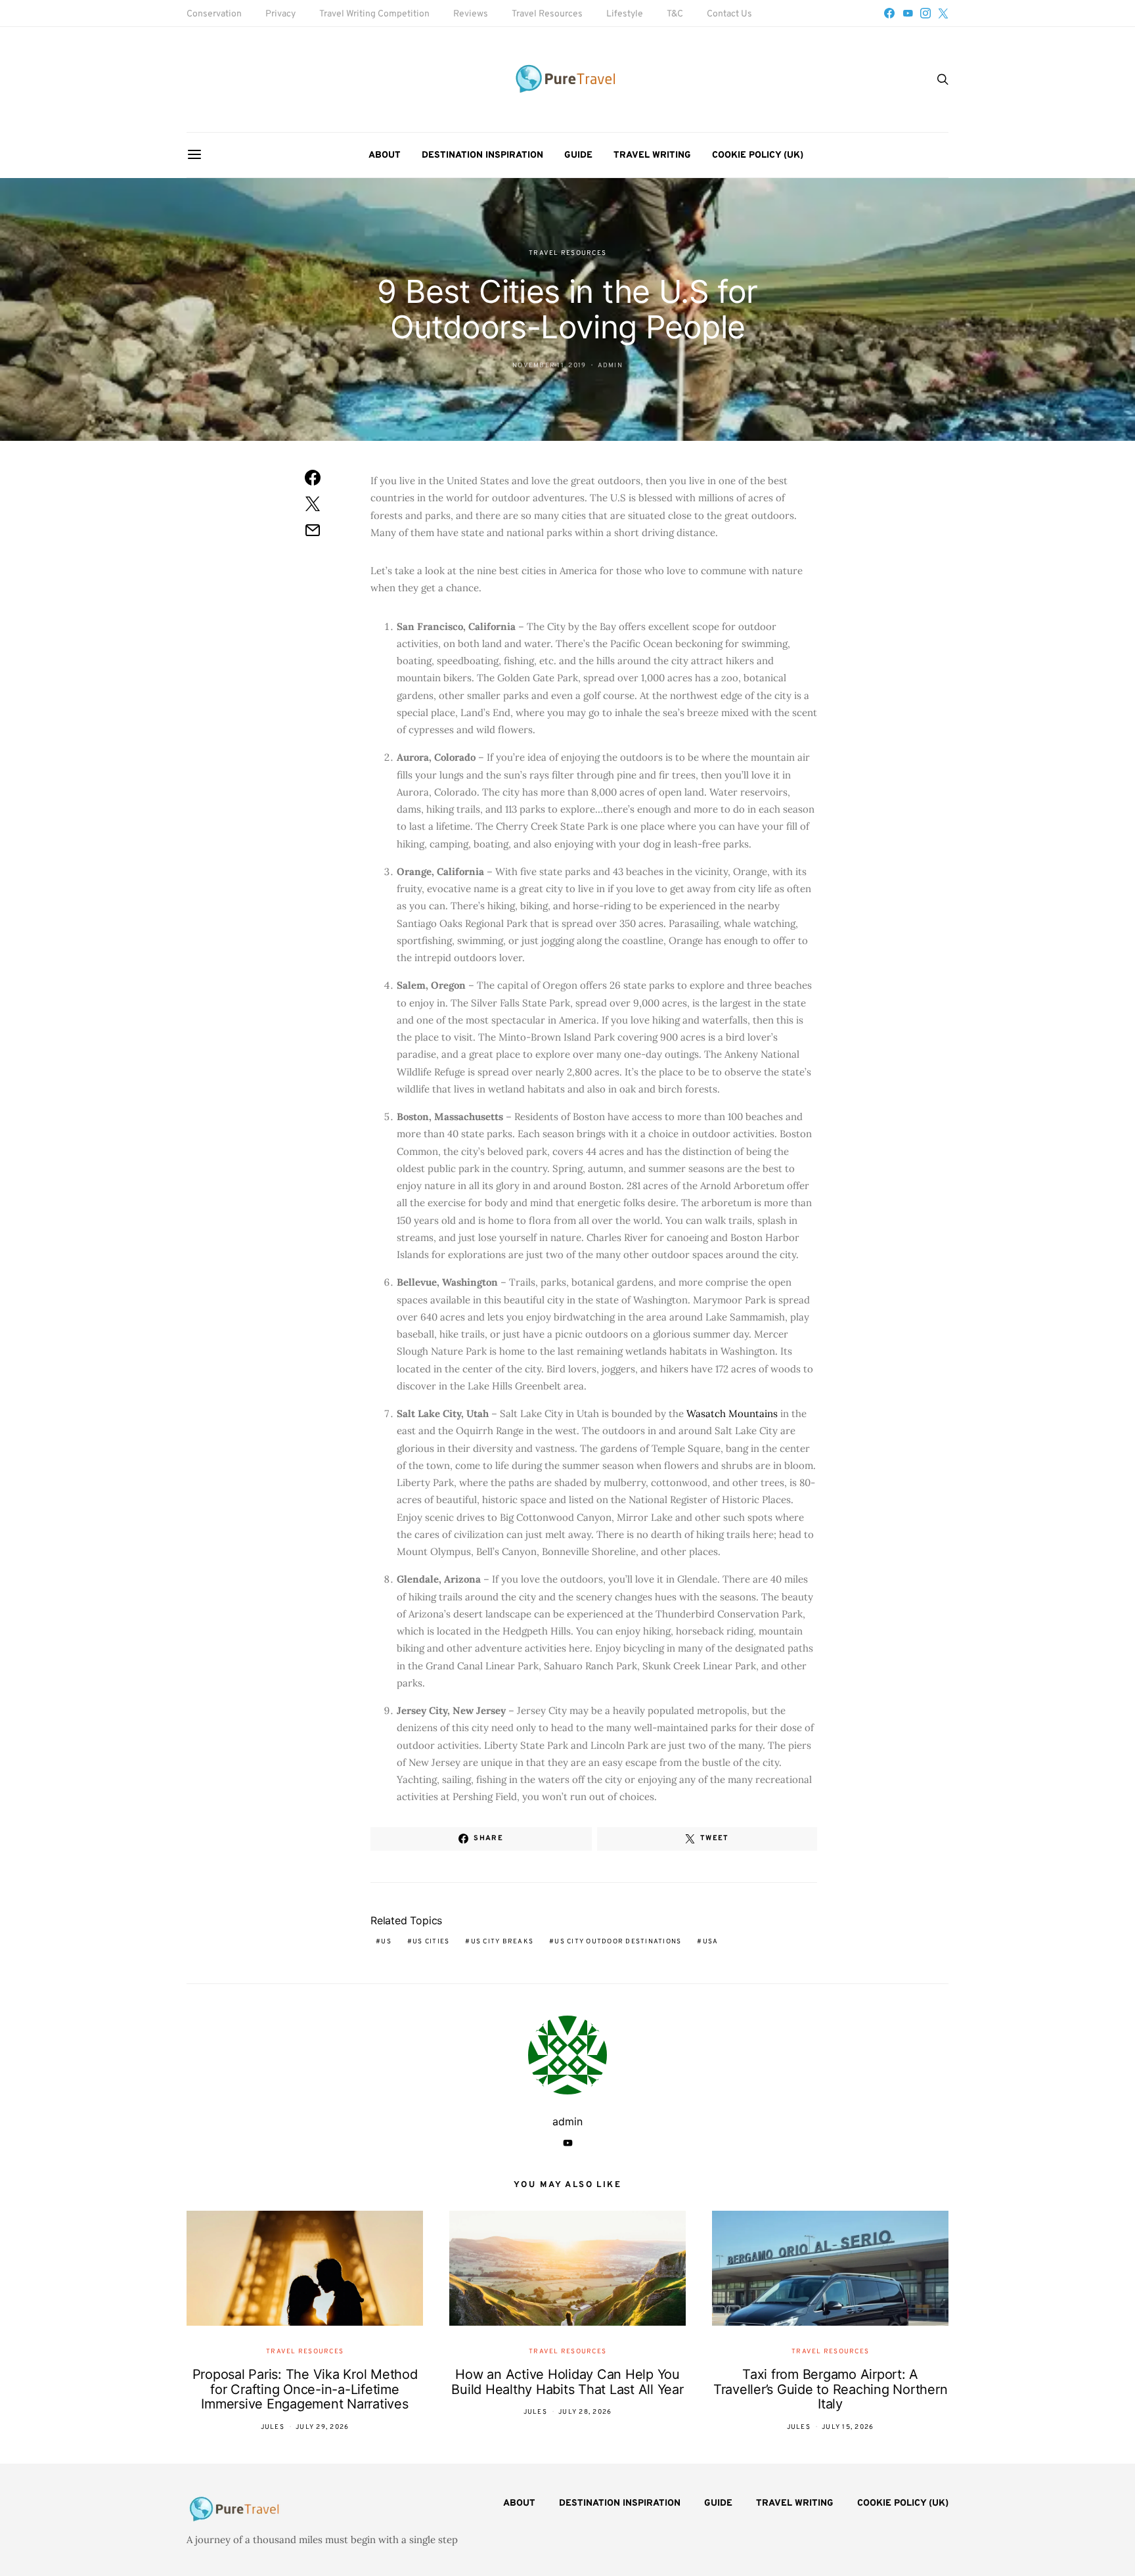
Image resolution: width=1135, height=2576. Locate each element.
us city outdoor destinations (618, 1942)
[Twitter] (943, 13)
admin (610, 366)
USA (711, 1942)
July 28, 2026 (585, 2412)
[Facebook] (889, 13)
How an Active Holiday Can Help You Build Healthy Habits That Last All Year (567, 2382)
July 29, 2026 (322, 2427)
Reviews (471, 14)
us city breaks (502, 1942)
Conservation (214, 14)
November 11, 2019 (549, 366)
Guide (578, 155)
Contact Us (729, 14)
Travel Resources (547, 14)
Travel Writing (652, 155)
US (386, 1942)
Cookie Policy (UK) (758, 155)
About (385, 155)
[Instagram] (925, 13)
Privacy (280, 14)
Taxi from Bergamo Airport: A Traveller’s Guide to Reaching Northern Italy (831, 2389)
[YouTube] (908, 13)
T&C (675, 14)
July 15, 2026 (848, 2427)
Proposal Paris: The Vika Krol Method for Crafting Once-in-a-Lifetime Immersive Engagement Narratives (305, 2389)
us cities (431, 1942)
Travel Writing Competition (374, 14)
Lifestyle (625, 14)
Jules (273, 2427)
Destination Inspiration (482, 155)
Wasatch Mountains (732, 1413)
